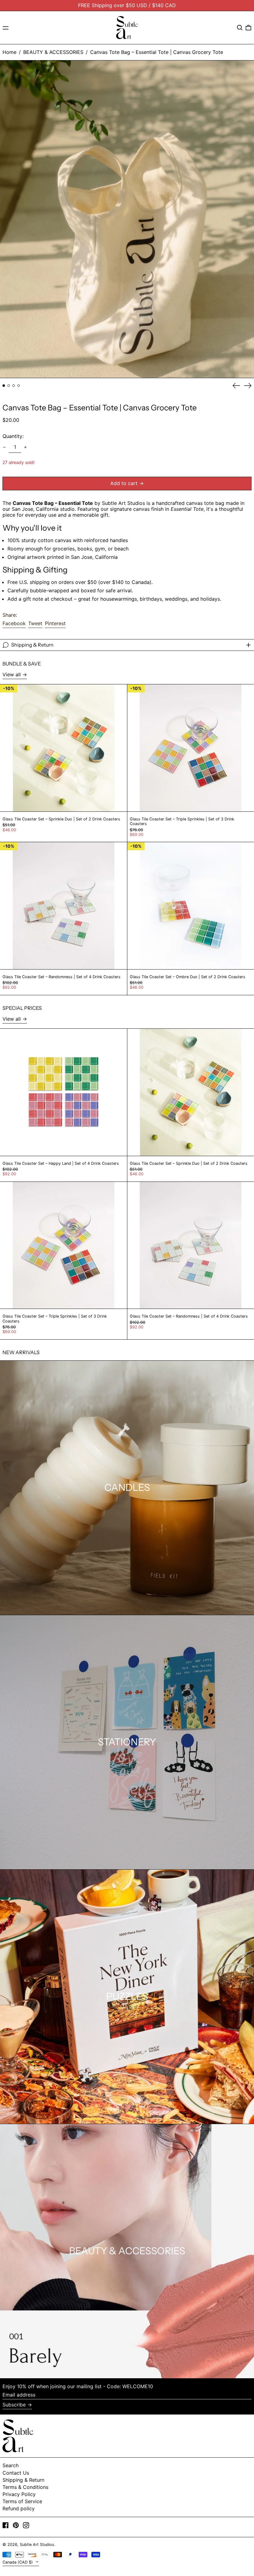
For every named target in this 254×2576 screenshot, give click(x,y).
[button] (240, 28)
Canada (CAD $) (18, 2562)
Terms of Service (22, 2501)
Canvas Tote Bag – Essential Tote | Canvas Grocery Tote (157, 52)
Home (9, 52)
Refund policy (19, 2508)
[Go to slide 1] (4, 386)
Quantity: (13, 436)
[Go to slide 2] (9, 386)
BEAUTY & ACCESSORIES (53, 52)
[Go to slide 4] (19, 386)
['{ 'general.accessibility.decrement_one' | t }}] (4, 447)
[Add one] (25, 447)
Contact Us (16, 2473)
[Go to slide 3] (14, 386)
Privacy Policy (19, 2494)
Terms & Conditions (25, 2487)
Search (11, 2465)
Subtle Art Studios (37, 2545)
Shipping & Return (23, 2480)
